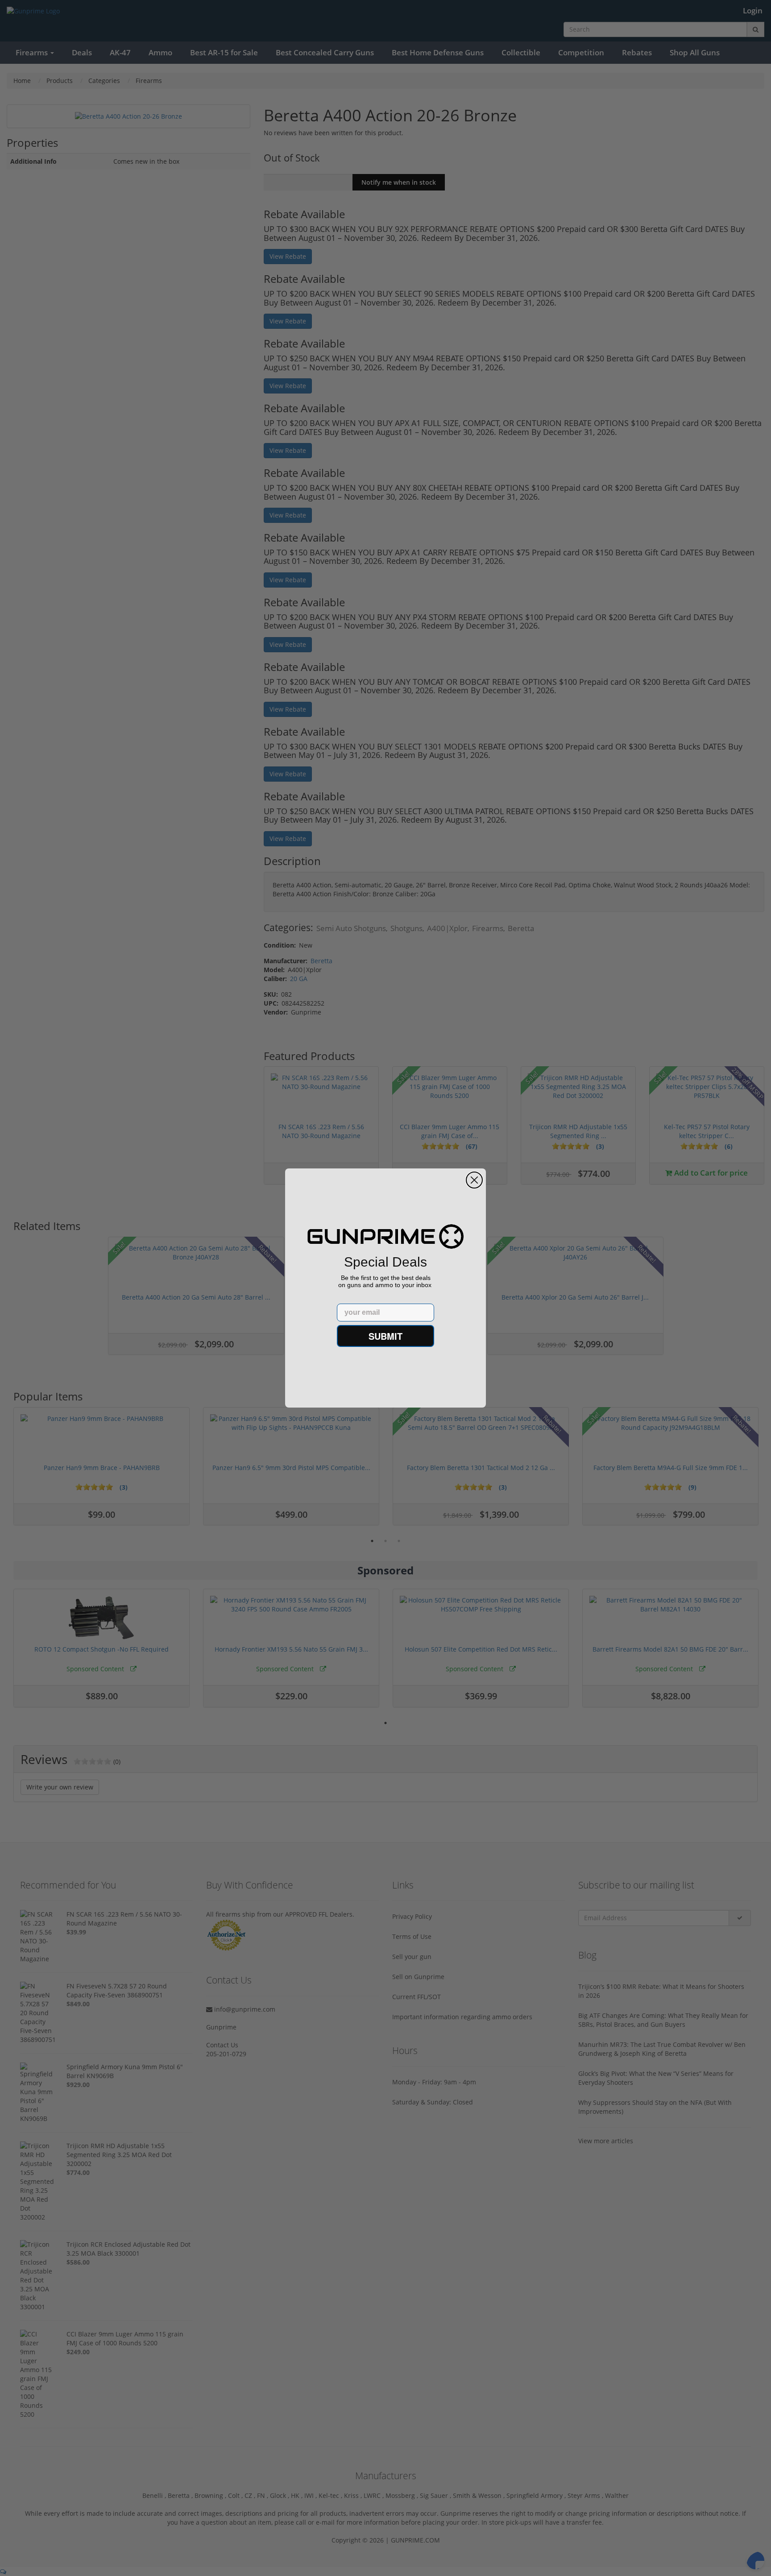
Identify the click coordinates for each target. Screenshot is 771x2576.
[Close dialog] (474, 1180)
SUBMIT (385, 1336)
